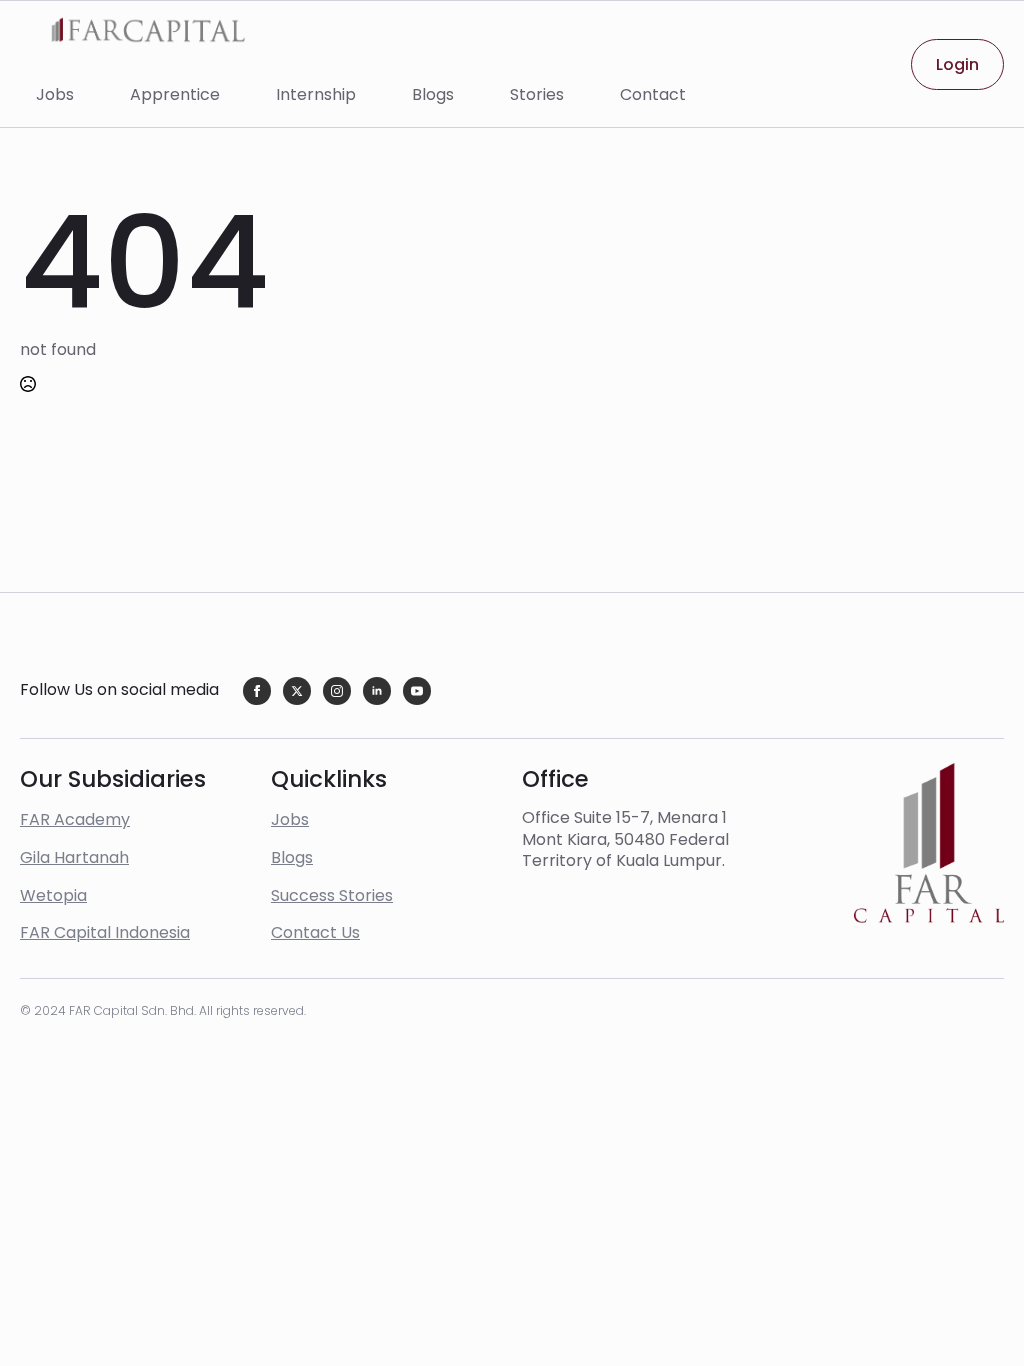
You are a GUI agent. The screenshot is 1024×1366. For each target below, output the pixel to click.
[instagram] (337, 691)
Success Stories (332, 895)
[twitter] (297, 691)
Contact (653, 94)
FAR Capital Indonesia (105, 932)
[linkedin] (377, 691)
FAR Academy (75, 819)
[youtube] (417, 691)
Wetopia (53, 895)
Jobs (55, 94)
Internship (316, 94)
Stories (537, 94)
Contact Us (315, 932)
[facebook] (257, 691)
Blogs (433, 94)
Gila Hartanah (74, 857)
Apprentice (175, 94)
